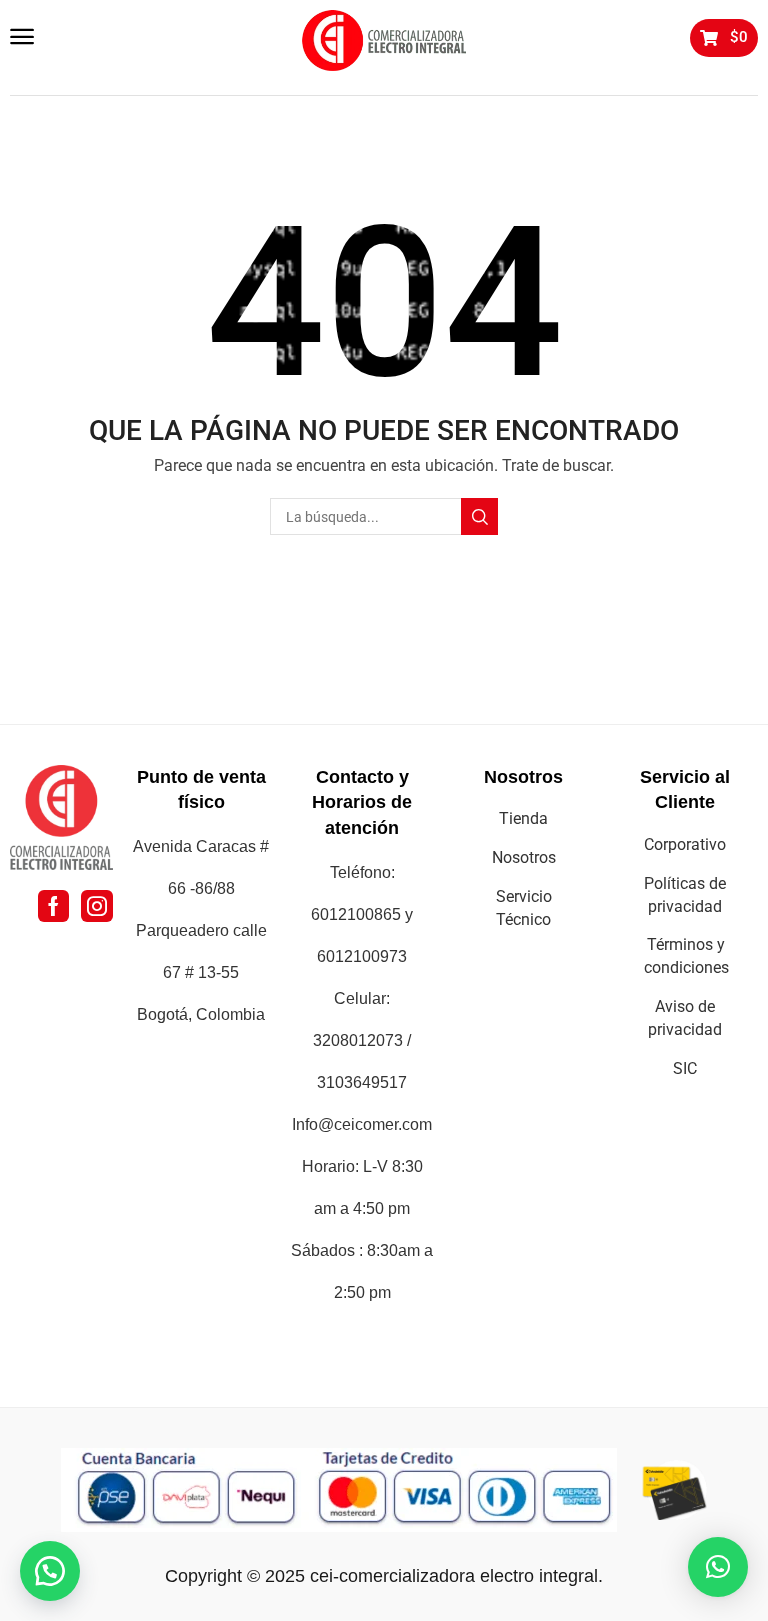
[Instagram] (97, 906)
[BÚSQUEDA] (479, 516)
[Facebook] (53, 906)
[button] (22, 37)
